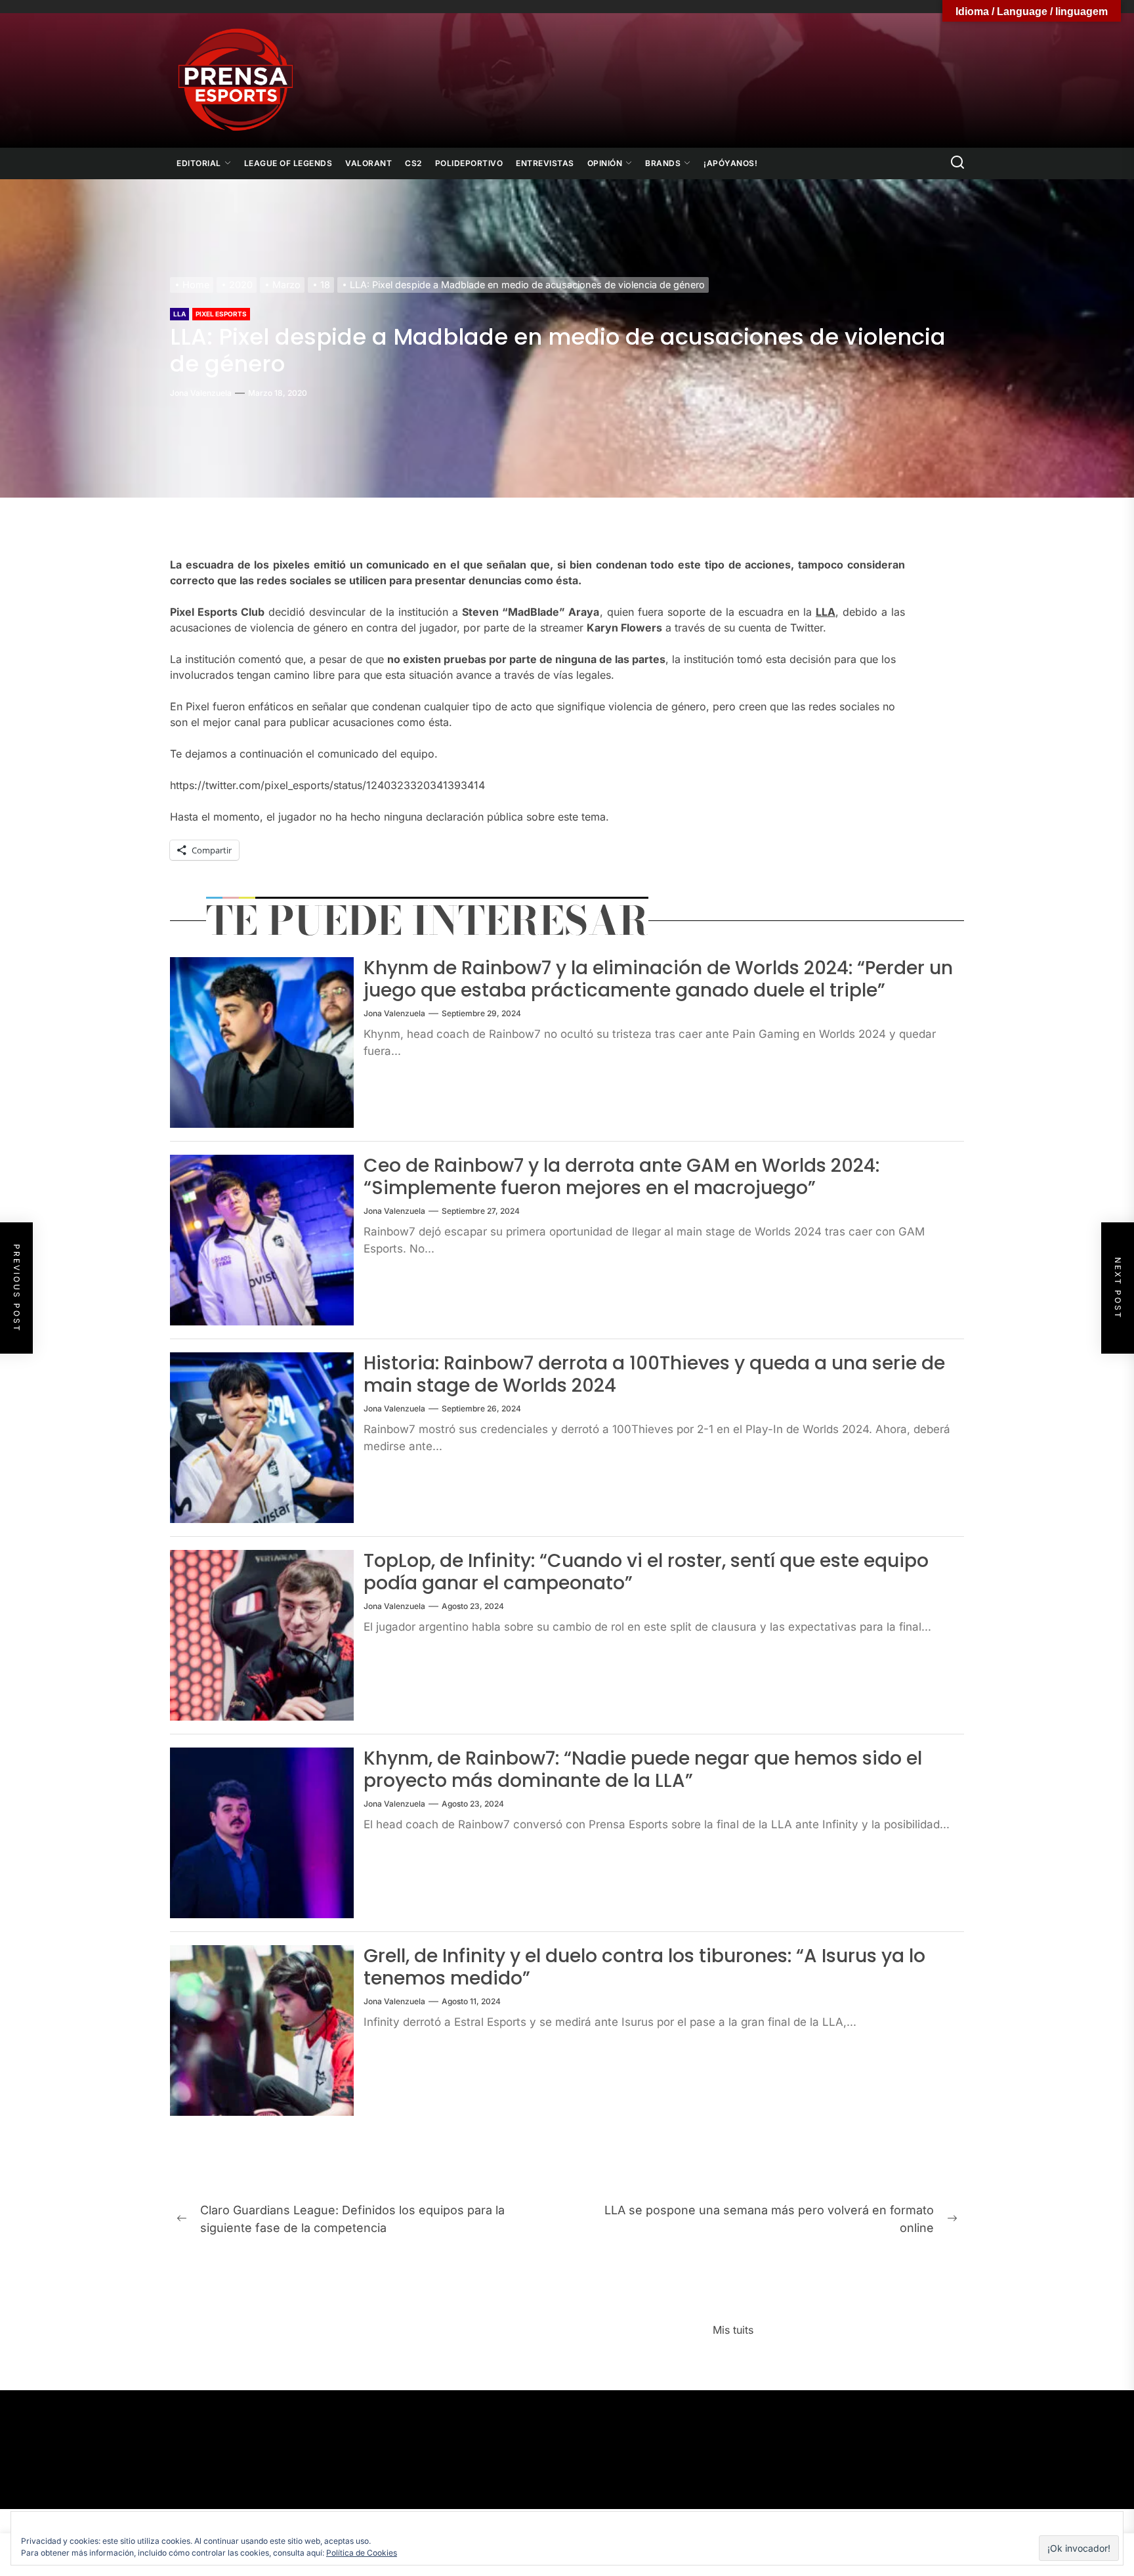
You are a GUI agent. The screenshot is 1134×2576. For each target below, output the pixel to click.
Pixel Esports (221, 314)
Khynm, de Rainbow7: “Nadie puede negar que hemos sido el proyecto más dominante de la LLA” (643, 1770)
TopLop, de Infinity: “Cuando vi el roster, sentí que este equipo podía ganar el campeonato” (646, 1572)
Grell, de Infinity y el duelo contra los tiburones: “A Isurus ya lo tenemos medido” (644, 1967)
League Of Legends (288, 163)
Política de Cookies (362, 2553)
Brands (663, 163)
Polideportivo (469, 163)
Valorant (368, 163)
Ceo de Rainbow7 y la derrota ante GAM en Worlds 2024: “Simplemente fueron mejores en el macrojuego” (621, 1177)
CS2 (413, 163)
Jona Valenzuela (201, 393)
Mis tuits (733, 2330)
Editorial (199, 163)
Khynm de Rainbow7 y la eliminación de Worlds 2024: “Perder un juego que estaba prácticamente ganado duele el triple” (658, 979)
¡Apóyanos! (730, 163)
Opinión (605, 163)
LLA (179, 314)
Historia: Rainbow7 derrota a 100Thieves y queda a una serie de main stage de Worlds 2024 (654, 1374)
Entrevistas (545, 163)
